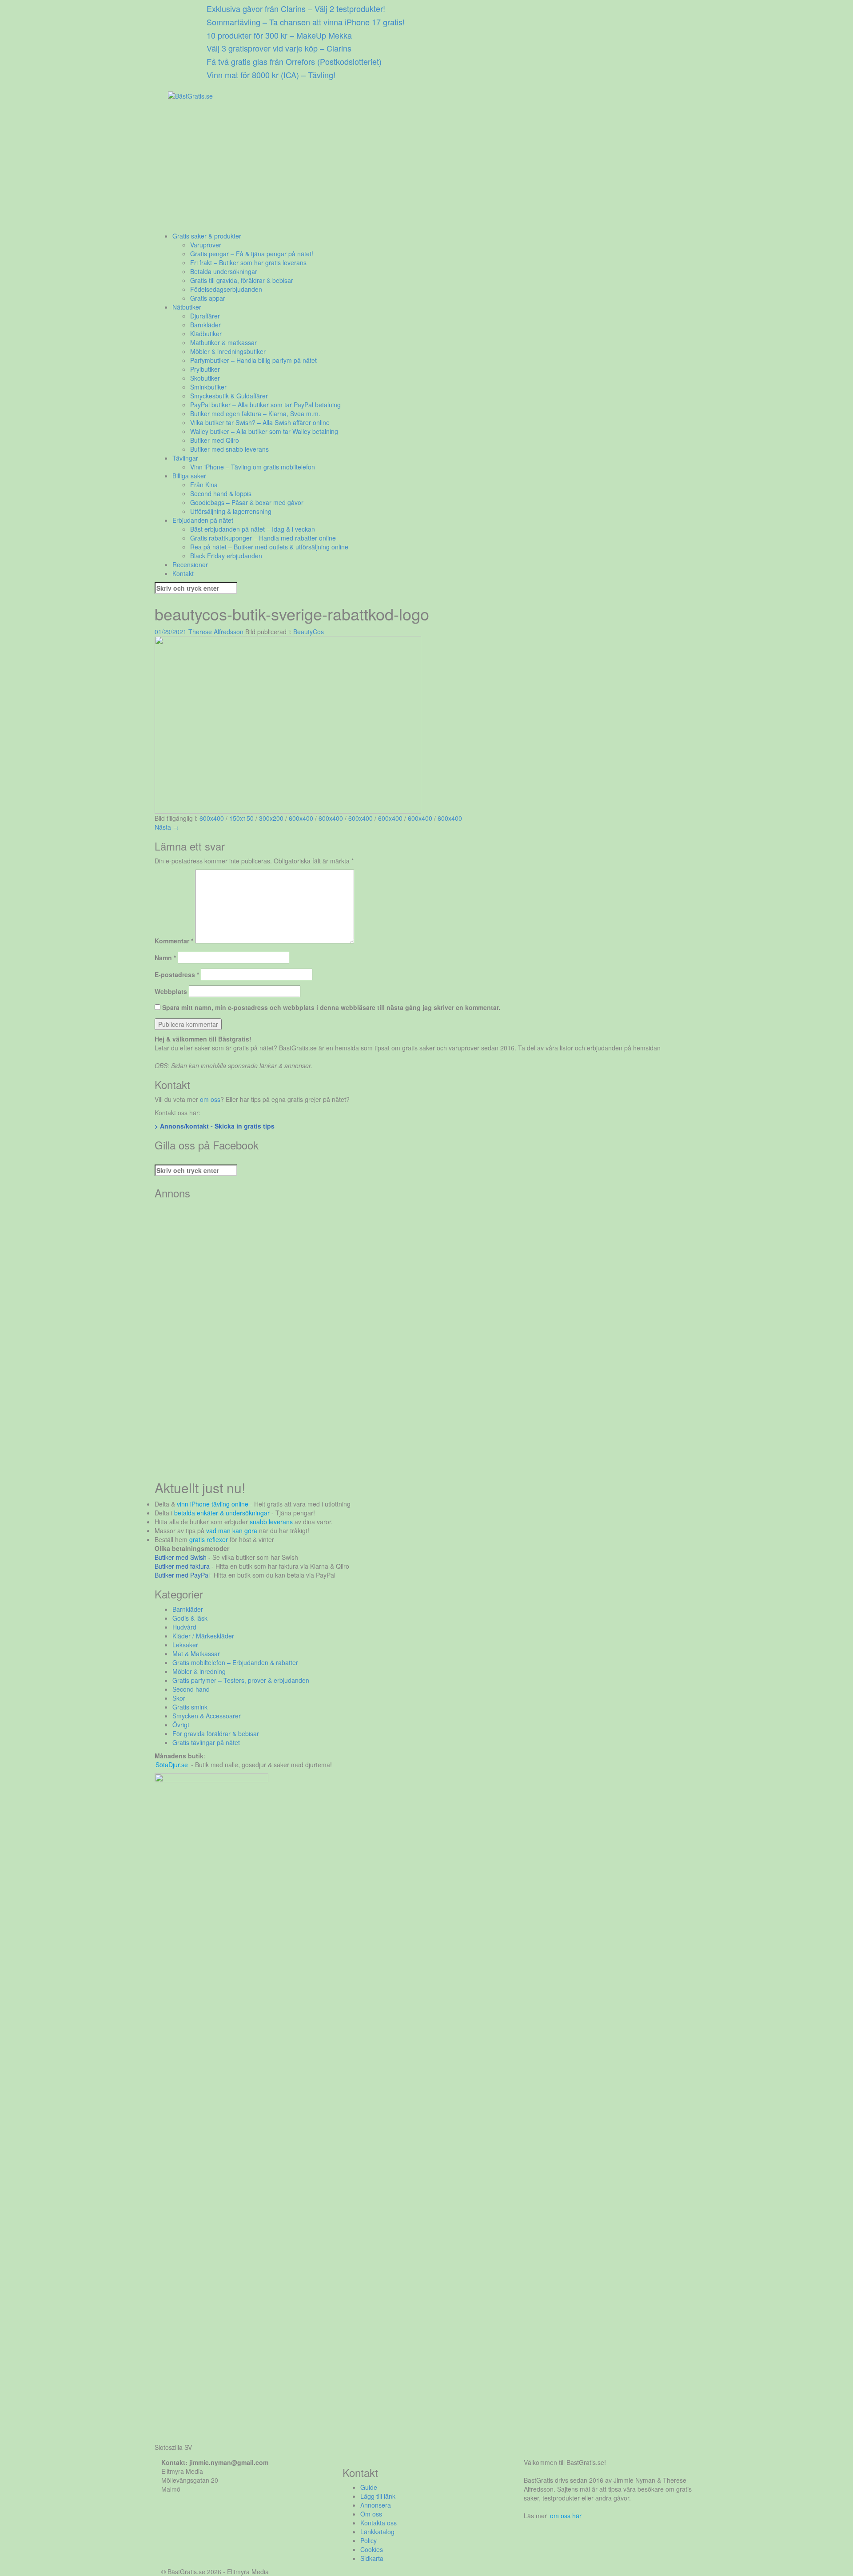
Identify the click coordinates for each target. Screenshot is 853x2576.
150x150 (241, 818)
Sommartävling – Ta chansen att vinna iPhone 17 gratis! (306, 22)
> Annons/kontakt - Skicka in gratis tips (215, 1126)
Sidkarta (372, 2558)
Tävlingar (185, 458)
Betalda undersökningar (224, 271)
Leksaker (185, 1645)
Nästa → (167, 827)
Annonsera (376, 2505)
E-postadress (177, 974)
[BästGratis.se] (190, 95)
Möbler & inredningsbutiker (228, 351)
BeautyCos (309, 632)
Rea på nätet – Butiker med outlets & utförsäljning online (269, 547)
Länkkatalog (377, 2532)
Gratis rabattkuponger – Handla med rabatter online (263, 538)
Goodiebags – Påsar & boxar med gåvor (247, 502)
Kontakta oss (379, 2523)
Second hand (191, 1689)
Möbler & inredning (199, 1671)
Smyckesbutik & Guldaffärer (229, 396)
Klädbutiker (206, 334)
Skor (179, 1698)
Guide (369, 2487)
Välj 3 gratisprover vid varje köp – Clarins (279, 48)
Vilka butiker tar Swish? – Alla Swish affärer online (260, 422)
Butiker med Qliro (215, 440)
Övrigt (181, 1725)
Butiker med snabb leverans (229, 449)
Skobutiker (205, 378)
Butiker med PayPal (182, 1575)
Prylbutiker (205, 369)
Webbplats (171, 991)
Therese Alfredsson (216, 632)
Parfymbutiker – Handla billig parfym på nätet (253, 360)
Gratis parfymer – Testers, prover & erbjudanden (241, 1680)
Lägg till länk (378, 2496)
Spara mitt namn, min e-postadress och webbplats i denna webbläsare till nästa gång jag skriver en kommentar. (331, 1007)
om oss (210, 1099)
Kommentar (174, 941)
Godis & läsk (190, 1618)
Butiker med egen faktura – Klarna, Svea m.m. (255, 413)
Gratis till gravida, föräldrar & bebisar (242, 280)
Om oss (371, 2514)
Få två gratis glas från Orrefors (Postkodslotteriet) (294, 61)
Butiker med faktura (182, 1566)
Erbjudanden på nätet (203, 520)
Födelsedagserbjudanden (226, 289)
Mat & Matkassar (196, 1654)
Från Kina (204, 485)
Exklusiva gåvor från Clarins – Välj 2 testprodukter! (296, 8)
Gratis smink (190, 1707)
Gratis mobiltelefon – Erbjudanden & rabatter (235, 1662)
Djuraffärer (205, 316)
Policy (369, 2540)
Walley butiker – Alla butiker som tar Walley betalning (264, 431)
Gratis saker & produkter (207, 236)
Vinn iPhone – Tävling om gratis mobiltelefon (253, 467)
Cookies (372, 2549)
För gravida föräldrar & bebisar (216, 1733)
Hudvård (184, 1627)
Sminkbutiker (208, 387)
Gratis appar (208, 298)
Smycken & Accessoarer (207, 1716)
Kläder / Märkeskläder (203, 1636)
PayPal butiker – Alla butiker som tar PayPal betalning (265, 405)
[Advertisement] (421, 169)
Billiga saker (189, 476)
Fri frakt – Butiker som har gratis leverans (248, 262)
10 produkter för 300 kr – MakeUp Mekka (279, 35)
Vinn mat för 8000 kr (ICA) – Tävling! (271, 75)
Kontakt (183, 573)
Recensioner (190, 564)
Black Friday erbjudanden (226, 556)
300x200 (271, 818)
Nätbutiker (187, 307)
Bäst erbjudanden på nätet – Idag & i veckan (253, 529)
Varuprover (206, 245)
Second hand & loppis (221, 493)
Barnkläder (205, 325)
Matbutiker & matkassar (223, 342)
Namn (165, 958)
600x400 (212, 818)
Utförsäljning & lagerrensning (231, 511)
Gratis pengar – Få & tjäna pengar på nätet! (252, 254)
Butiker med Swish (181, 1557)
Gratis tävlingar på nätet (206, 1742)
